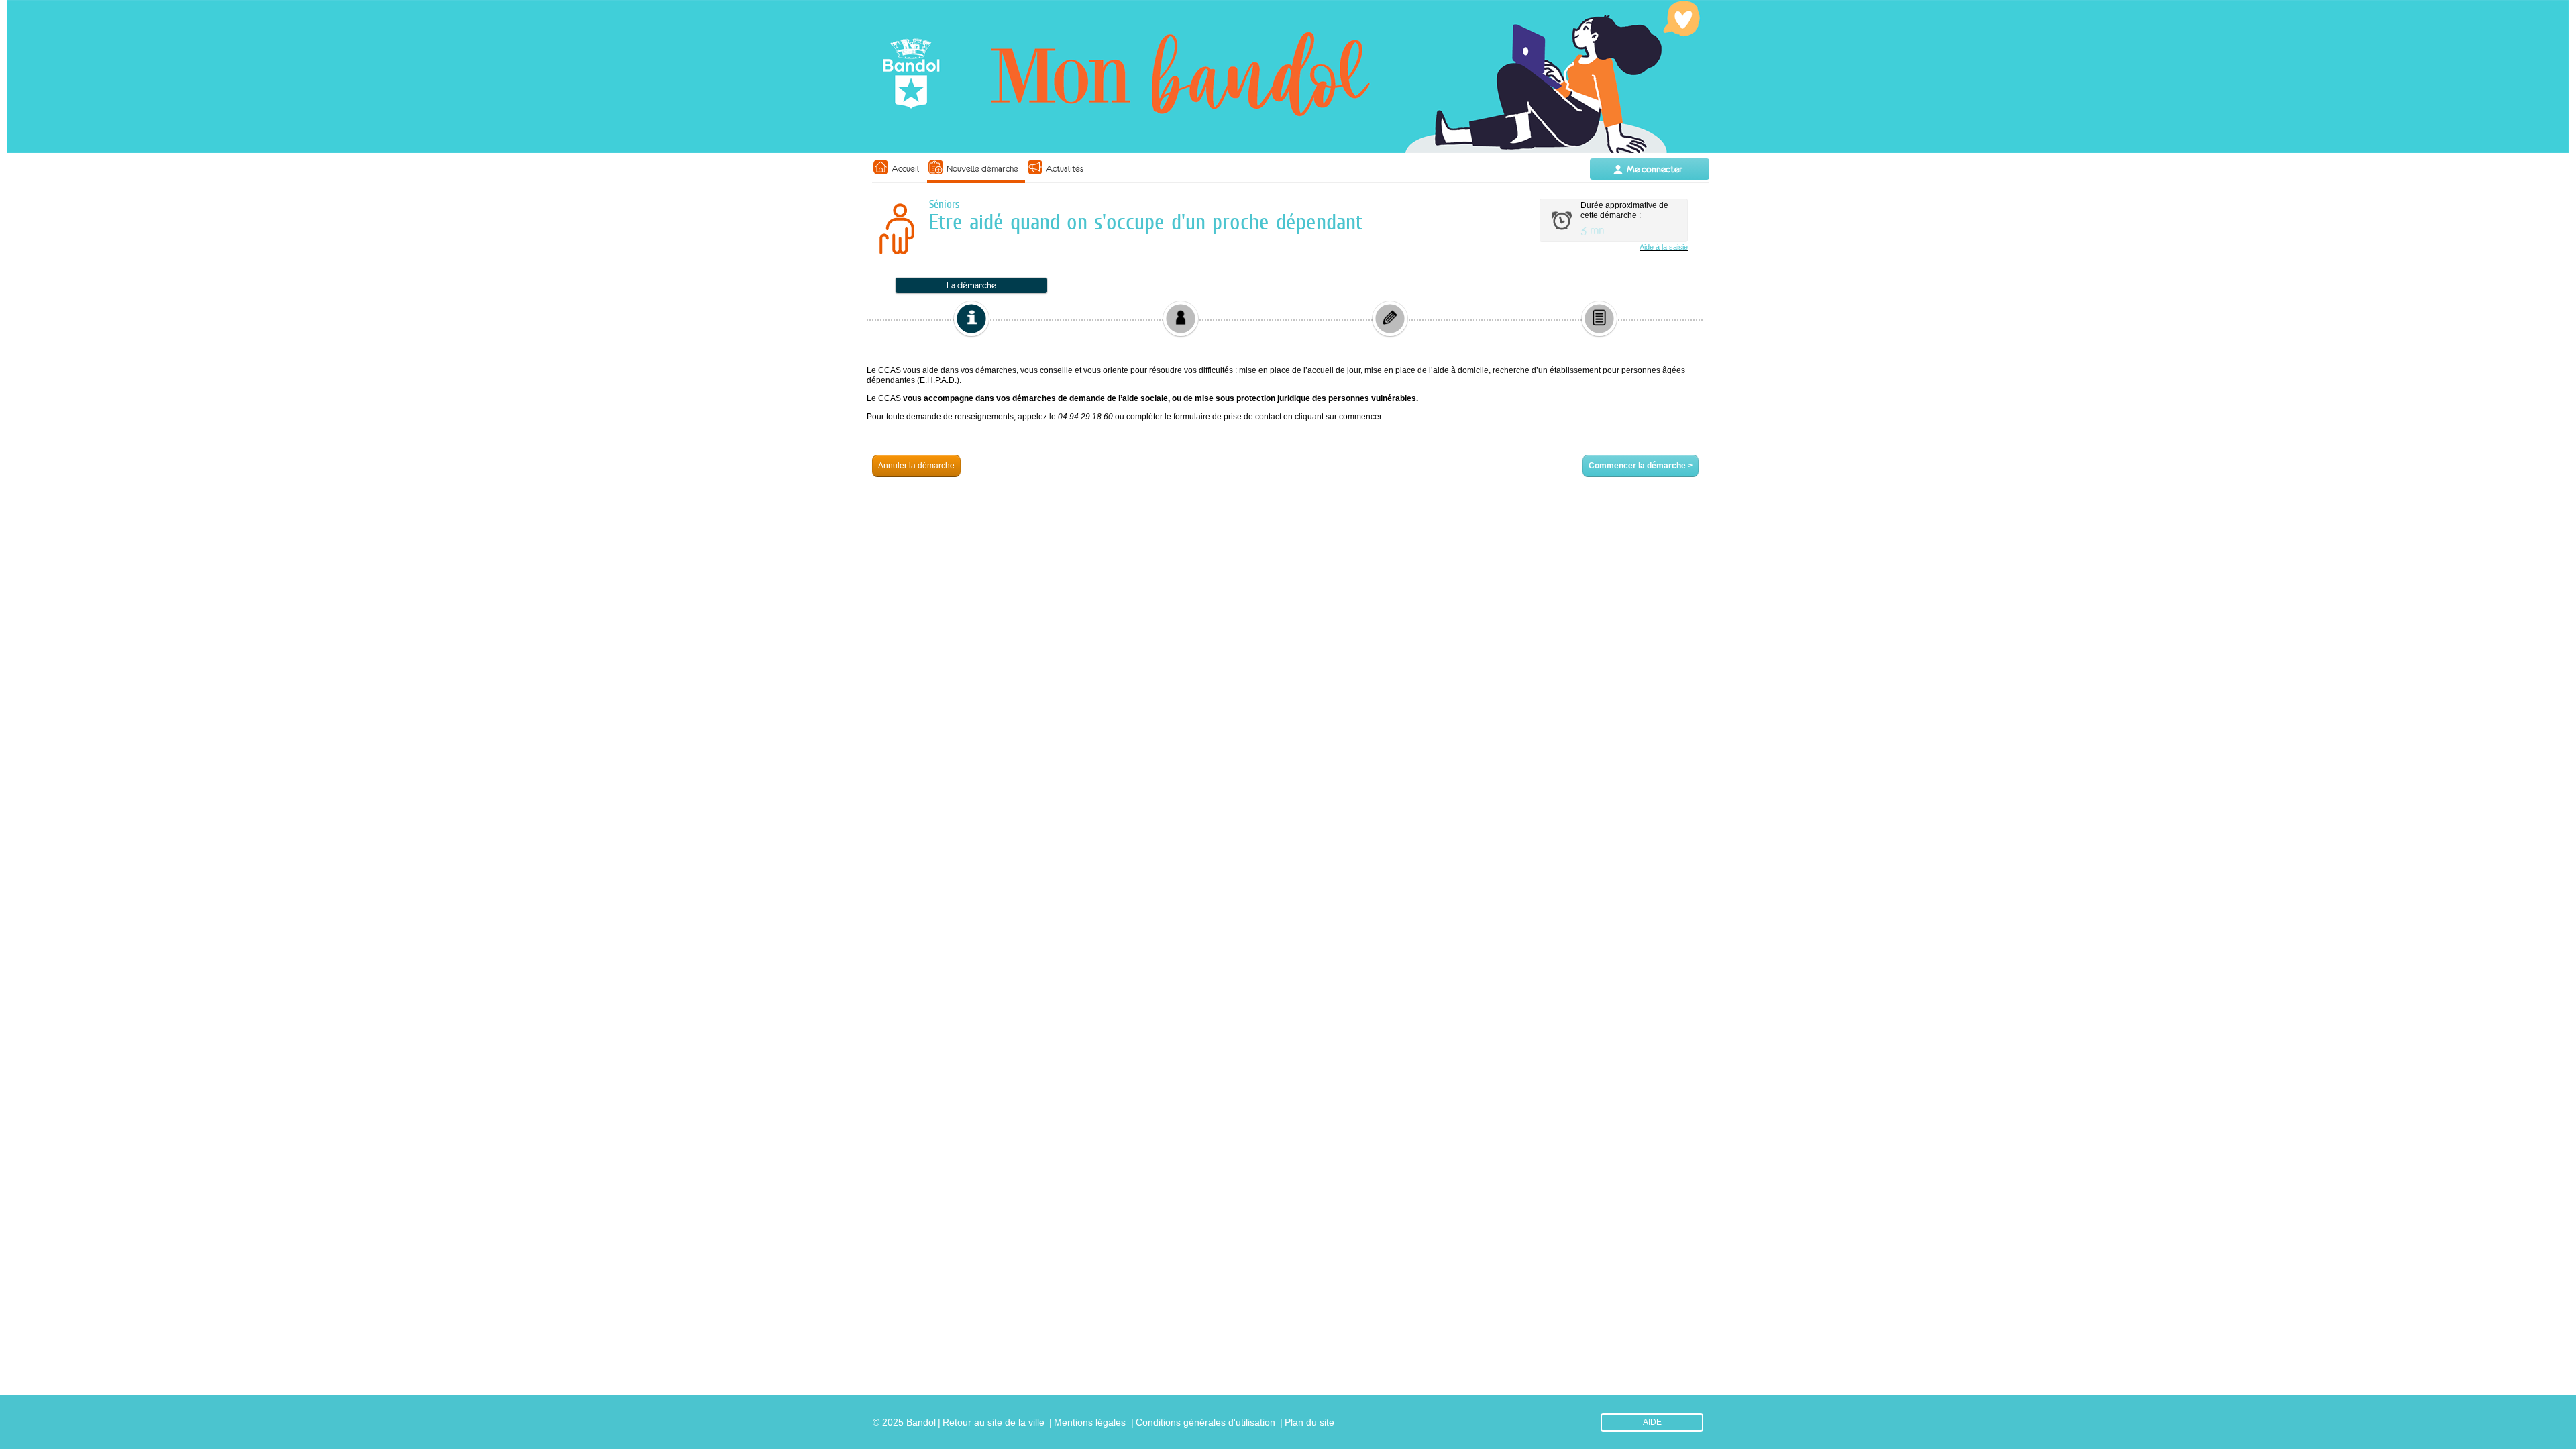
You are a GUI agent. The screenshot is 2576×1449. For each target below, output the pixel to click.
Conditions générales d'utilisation (1205, 1422)
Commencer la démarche (1641, 466)
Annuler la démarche (916, 466)
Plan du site (1309, 1422)
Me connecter (1655, 169)
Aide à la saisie (1664, 247)
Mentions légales (1090, 1422)
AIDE (1652, 1422)
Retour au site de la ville (994, 1422)
